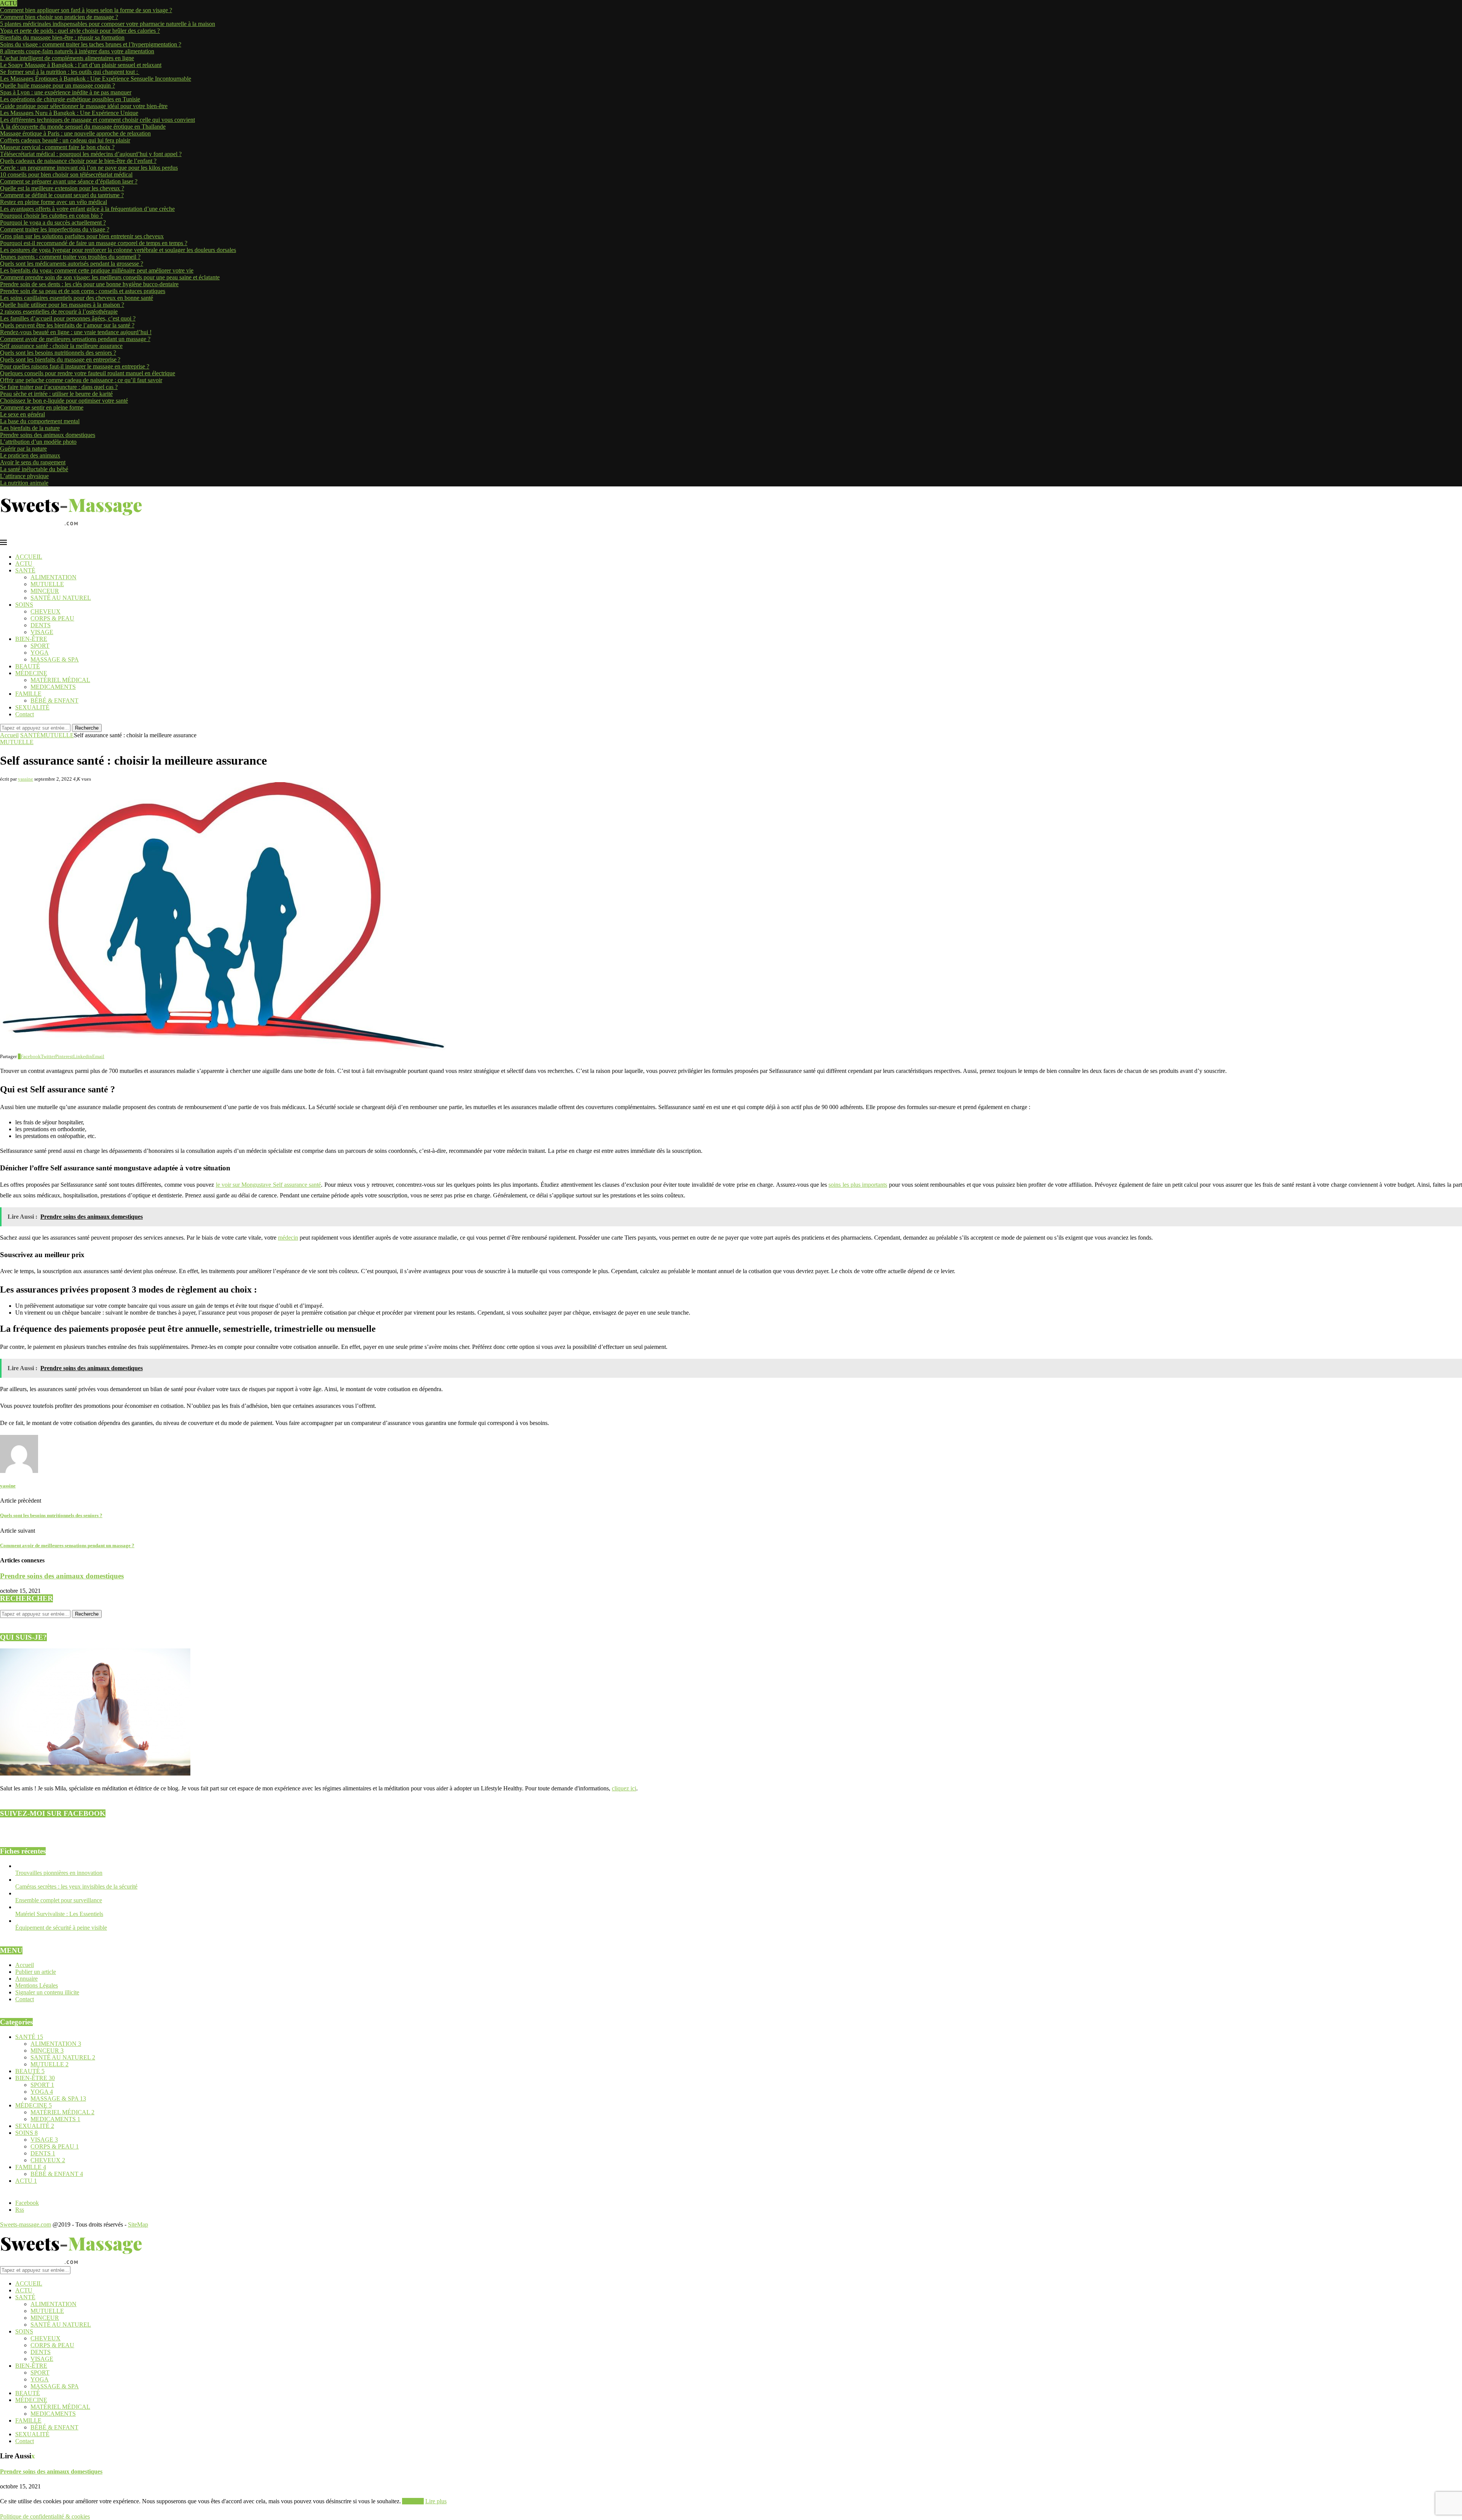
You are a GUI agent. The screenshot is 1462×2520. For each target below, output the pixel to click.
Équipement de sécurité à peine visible (61, 1928)
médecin (288, 1238)
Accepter (413, 2501)
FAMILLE (28, 694)
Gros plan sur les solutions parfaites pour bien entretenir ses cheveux (82, 236)
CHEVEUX (45, 611)
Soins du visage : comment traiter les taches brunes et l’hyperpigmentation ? (91, 44)
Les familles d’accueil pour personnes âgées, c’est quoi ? (68, 318)
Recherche (87, 728)
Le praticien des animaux (30, 455)
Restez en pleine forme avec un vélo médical (53, 202)
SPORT (40, 646)
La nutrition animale (24, 483)
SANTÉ (25, 570)
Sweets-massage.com (26, 2224)
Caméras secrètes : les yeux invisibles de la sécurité (76, 1886)
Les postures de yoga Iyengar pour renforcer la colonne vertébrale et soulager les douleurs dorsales (118, 250)
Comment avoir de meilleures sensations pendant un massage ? (75, 339)
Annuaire (26, 1979)
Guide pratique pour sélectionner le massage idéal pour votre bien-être (84, 106)
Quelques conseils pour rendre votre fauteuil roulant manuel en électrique (88, 373)
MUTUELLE (47, 584)
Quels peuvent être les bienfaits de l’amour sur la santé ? (67, 325)
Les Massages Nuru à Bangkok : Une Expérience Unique (69, 113)
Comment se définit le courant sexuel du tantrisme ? (62, 195)
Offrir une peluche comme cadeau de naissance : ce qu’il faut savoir (81, 380)
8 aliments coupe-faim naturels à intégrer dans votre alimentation (77, 51)
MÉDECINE (31, 673)
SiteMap (138, 2224)
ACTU (24, 563)
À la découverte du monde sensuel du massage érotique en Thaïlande (83, 127)
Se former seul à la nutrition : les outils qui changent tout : (70, 72)
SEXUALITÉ (32, 707)
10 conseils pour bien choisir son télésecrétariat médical (66, 175)
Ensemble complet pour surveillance (59, 1900)
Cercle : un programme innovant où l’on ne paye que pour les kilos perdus (89, 168)
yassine (26, 779)
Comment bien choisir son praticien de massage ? (59, 17)
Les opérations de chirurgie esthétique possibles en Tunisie (70, 99)
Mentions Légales (37, 1985)
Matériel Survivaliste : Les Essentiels (59, 1914)
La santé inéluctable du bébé (34, 469)
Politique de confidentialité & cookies (45, 2516)
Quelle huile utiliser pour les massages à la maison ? (62, 305)
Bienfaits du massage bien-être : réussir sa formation (62, 37)
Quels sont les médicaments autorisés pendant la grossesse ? (72, 264)
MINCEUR (45, 591)
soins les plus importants (858, 1185)
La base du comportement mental (40, 421)
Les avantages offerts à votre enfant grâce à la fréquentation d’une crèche (87, 209)
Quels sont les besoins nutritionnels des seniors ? (58, 353)
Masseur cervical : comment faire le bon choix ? (57, 147)
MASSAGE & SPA (55, 659)
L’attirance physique (24, 476)
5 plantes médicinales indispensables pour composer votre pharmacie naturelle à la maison (108, 24)
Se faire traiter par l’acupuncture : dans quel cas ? (59, 387)
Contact (25, 714)
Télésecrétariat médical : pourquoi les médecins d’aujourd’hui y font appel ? (91, 154)
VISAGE (42, 632)
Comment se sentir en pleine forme (42, 407)
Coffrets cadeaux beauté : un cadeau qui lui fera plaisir (65, 140)
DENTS (41, 625)
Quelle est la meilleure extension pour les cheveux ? (62, 188)
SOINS (24, 605)
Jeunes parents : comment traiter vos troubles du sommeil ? (70, 257)
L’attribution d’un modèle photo (38, 442)
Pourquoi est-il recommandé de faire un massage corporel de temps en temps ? (94, 243)
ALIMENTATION (53, 577)
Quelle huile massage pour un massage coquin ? (57, 85)
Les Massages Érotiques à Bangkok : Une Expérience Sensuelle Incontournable (96, 79)
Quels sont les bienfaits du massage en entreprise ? (60, 359)
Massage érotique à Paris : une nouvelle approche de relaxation (75, 133)
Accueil (9, 735)
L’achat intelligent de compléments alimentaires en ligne (67, 58)
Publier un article (36, 1972)
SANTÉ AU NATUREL (61, 598)
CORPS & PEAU (52, 618)
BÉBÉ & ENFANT (54, 701)
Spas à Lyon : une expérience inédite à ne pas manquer (66, 92)
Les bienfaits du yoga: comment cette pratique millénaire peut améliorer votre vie (97, 270)
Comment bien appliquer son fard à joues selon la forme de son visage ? (86, 10)
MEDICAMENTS (53, 687)
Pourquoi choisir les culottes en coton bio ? (51, 216)
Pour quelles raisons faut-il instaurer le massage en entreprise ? (75, 366)
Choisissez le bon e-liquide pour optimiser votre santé (64, 401)
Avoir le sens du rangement (33, 462)
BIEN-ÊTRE (31, 639)
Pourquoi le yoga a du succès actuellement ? (53, 222)
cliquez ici (624, 1788)
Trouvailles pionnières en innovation (59, 1873)
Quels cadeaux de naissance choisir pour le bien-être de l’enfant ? (78, 161)
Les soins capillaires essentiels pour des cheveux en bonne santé (77, 298)
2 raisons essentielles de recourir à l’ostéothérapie (59, 312)
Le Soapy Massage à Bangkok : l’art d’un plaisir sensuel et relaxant (81, 65)
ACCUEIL (29, 557)
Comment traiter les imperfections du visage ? (55, 229)
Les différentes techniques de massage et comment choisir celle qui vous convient (97, 120)
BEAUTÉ (28, 666)
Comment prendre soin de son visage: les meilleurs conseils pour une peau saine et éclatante (110, 277)
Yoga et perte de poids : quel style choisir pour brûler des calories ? (80, 31)
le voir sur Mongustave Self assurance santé (269, 1185)
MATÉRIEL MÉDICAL (60, 680)
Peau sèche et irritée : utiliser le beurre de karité (56, 394)
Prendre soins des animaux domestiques (48, 435)
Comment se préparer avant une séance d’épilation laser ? (69, 181)
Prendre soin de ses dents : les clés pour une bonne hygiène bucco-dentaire (89, 284)
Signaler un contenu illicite (47, 1992)
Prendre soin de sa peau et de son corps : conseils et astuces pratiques (83, 291)
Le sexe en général (22, 414)
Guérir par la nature (23, 449)
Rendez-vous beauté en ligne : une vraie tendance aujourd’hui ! (76, 332)
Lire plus (436, 2501)
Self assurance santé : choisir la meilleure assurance (61, 346)
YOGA (40, 653)
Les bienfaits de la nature (30, 428)
